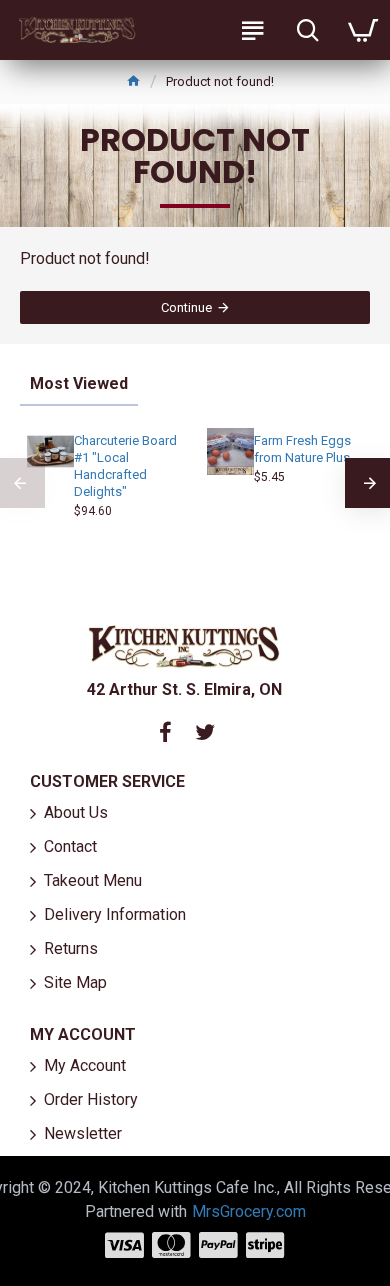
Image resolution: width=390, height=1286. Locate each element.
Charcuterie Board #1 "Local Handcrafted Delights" (125, 466)
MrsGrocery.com (249, 1211)
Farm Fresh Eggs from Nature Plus (302, 449)
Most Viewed (79, 383)
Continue (186, 307)
